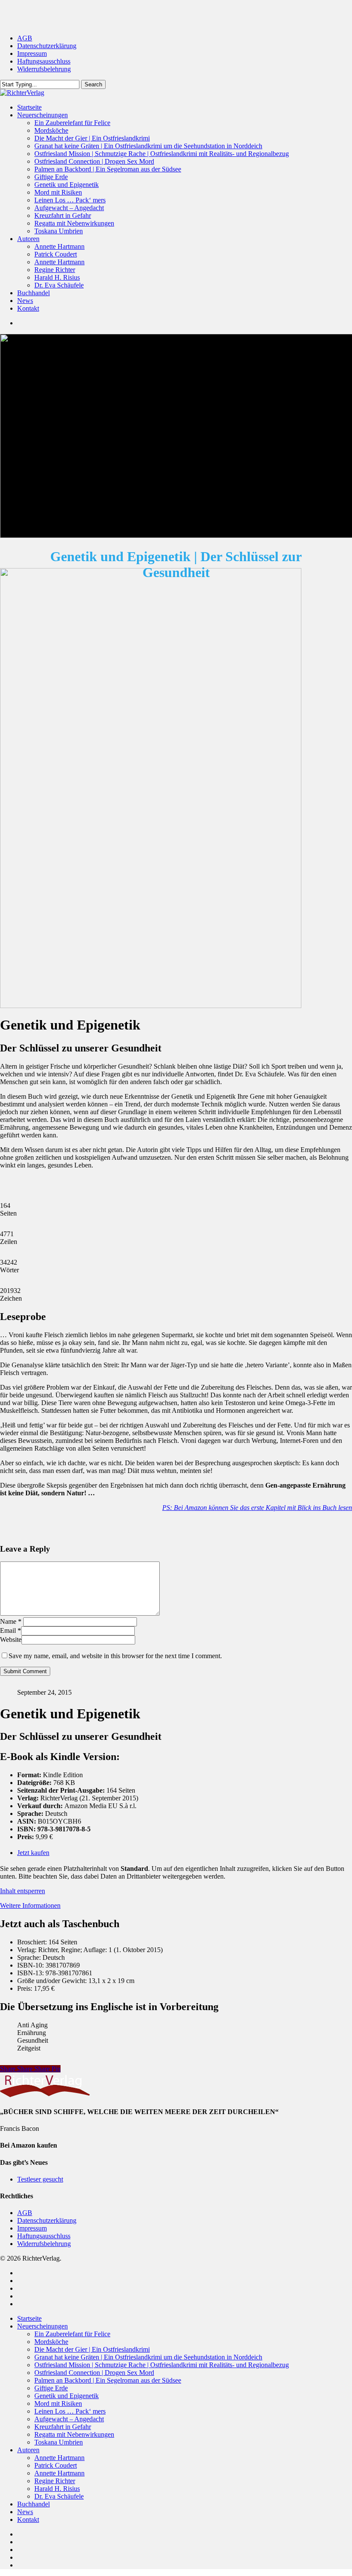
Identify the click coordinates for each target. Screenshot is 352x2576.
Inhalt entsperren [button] (23, 1891)
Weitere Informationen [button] (30, 1905)
